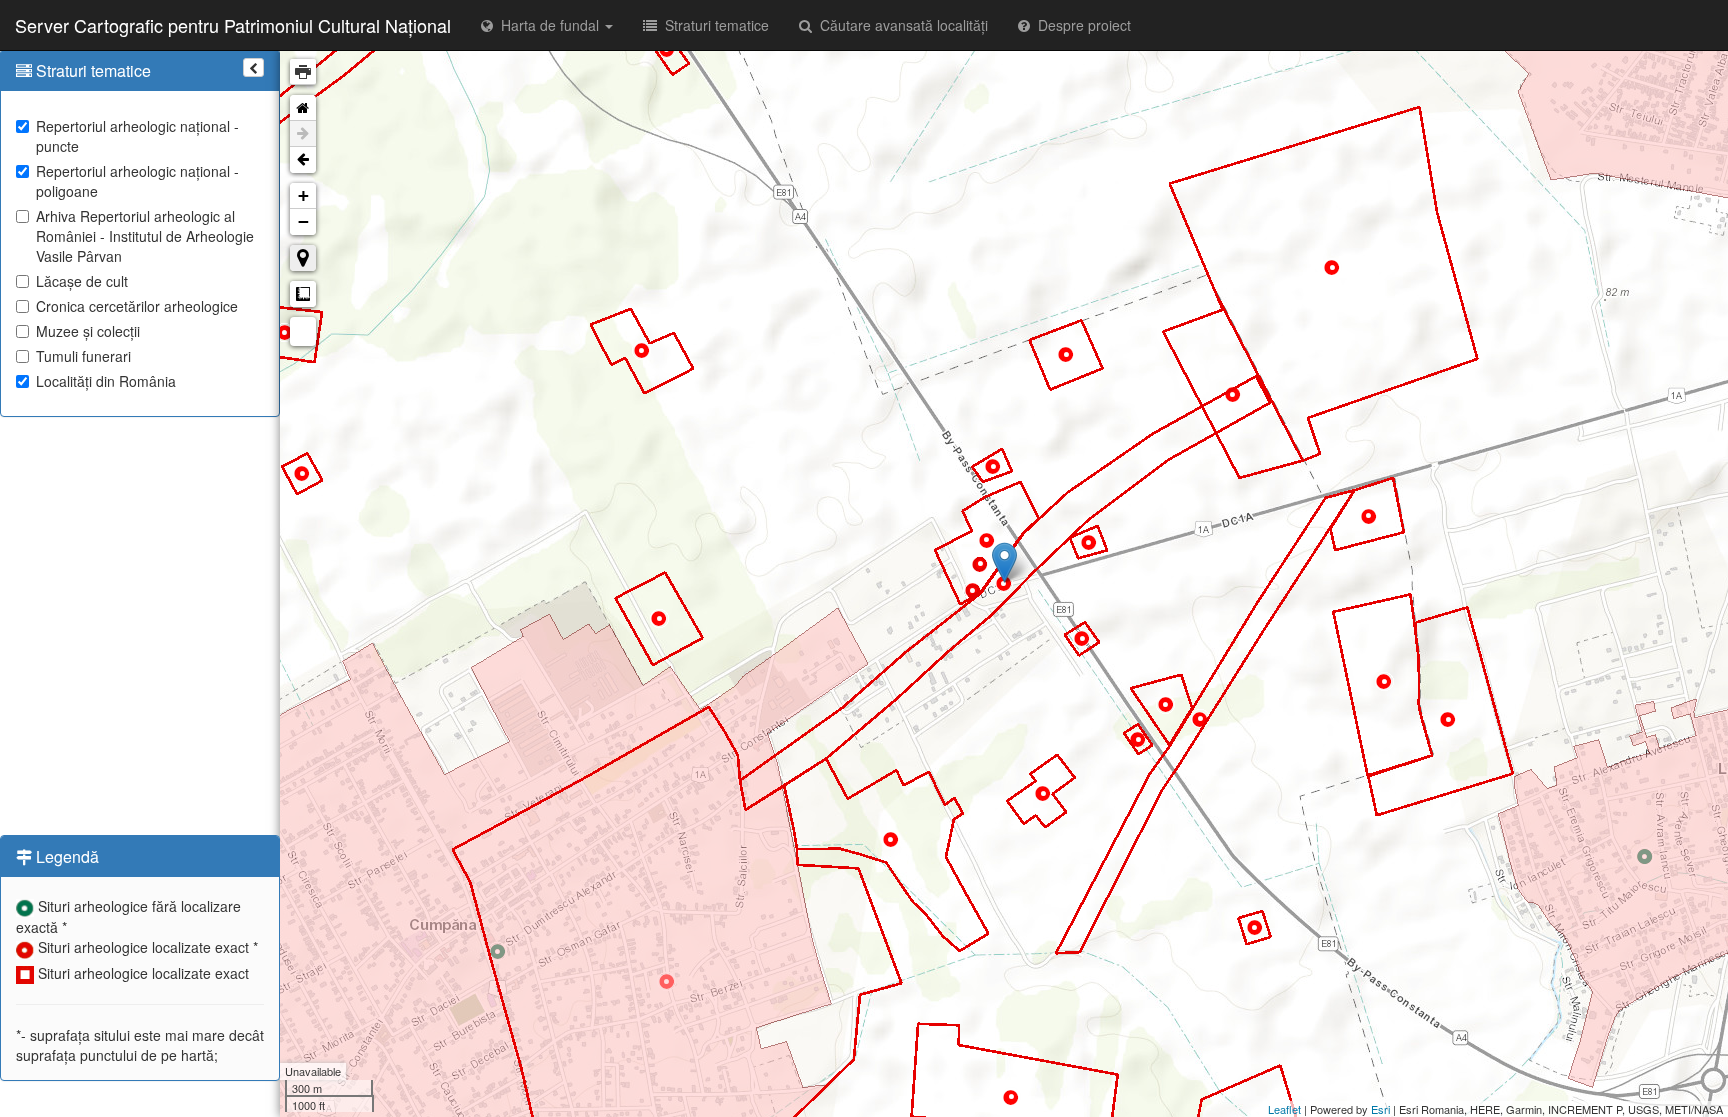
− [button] (303, 221)
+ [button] (303, 195)
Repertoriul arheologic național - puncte (137, 136)
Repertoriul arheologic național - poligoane (137, 181)
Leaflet (1284, 1109)
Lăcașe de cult (82, 281)
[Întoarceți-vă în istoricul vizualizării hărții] (303, 160)
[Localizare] (303, 258)
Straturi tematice (713, 25)
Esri (1380, 1109)
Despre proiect (1080, 25)
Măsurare (303, 294)
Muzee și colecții (88, 331)
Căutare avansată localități (900, 25)
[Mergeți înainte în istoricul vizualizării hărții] (303, 134)
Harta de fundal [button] (548, 25)
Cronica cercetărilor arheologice (137, 306)
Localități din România (106, 381)
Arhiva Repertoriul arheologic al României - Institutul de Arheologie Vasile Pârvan (145, 236)
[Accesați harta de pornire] (303, 108)
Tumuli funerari (83, 356)
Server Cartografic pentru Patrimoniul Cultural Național (233, 25)
